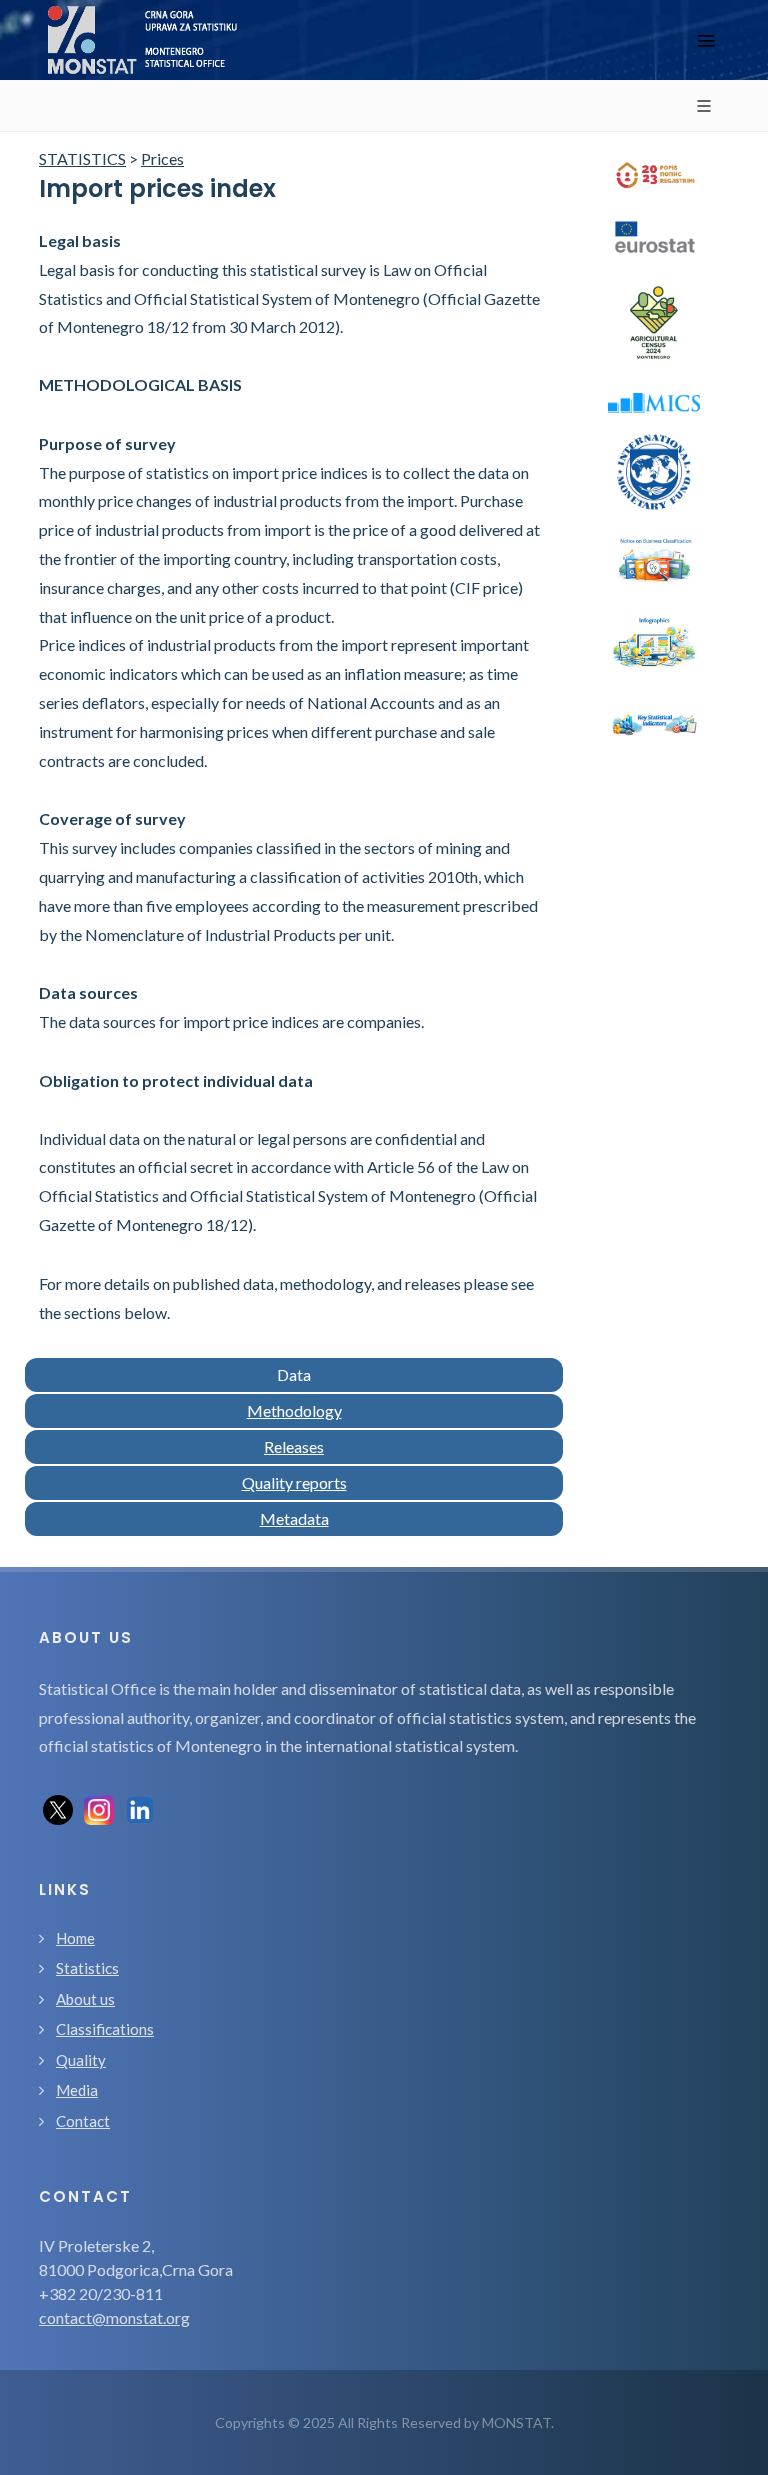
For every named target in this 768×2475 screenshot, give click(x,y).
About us (85, 1999)
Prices (162, 158)
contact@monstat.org (114, 2317)
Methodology (294, 1410)
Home (75, 1938)
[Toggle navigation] (706, 40)
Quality (81, 2060)
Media (77, 2090)
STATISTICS (82, 158)
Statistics (87, 1968)
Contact (83, 2121)
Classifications (105, 2029)
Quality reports (294, 1482)
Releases (294, 1446)
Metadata (294, 1518)
